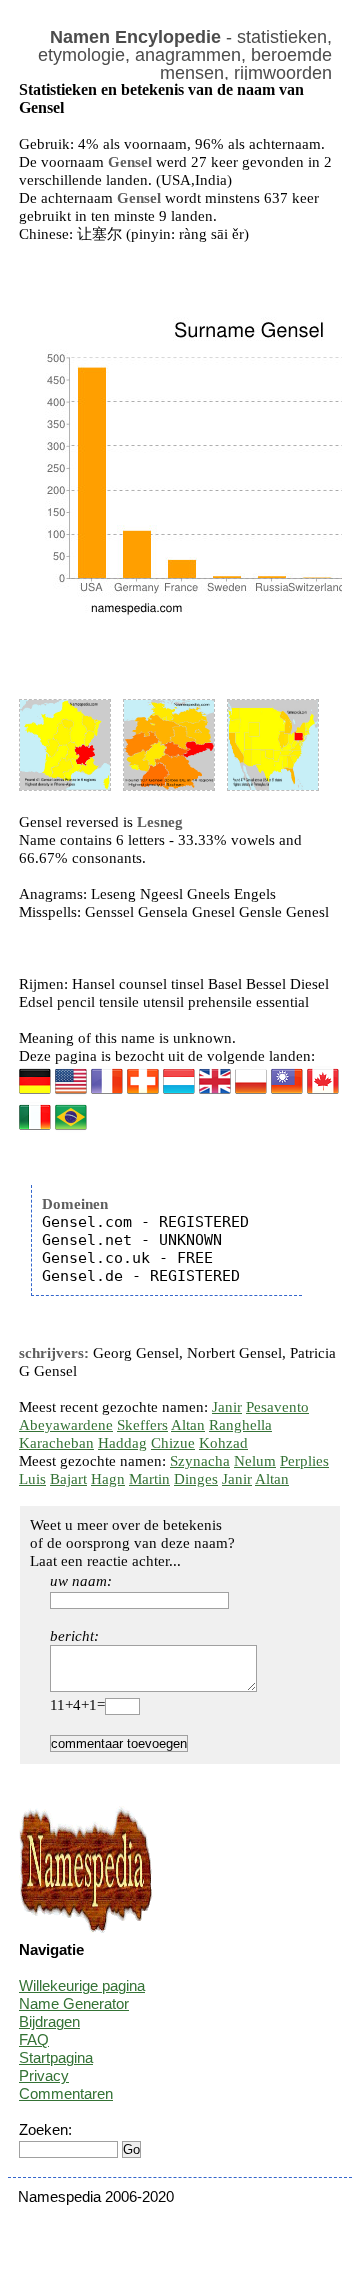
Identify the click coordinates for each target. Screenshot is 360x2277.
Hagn (108, 1479)
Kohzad (223, 1443)
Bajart (68, 1479)
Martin (149, 1479)
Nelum (255, 1461)
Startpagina (56, 2057)
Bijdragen (49, 2021)
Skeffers (142, 1425)
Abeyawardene (66, 1425)
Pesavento (277, 1407)
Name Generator (74, 2003)
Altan (188, 1425)
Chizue (173, 1443)
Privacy (44, 2075)
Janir (227, 1407)
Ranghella (240, 1425)
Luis (32, 1479)
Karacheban (56, 1443)
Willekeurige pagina (82, 1985)
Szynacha (200, 1461)
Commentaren (66, 2093)
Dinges (196, 1479)
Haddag (122, 1443)
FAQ (34, 2039)
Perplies (304, 1461)
